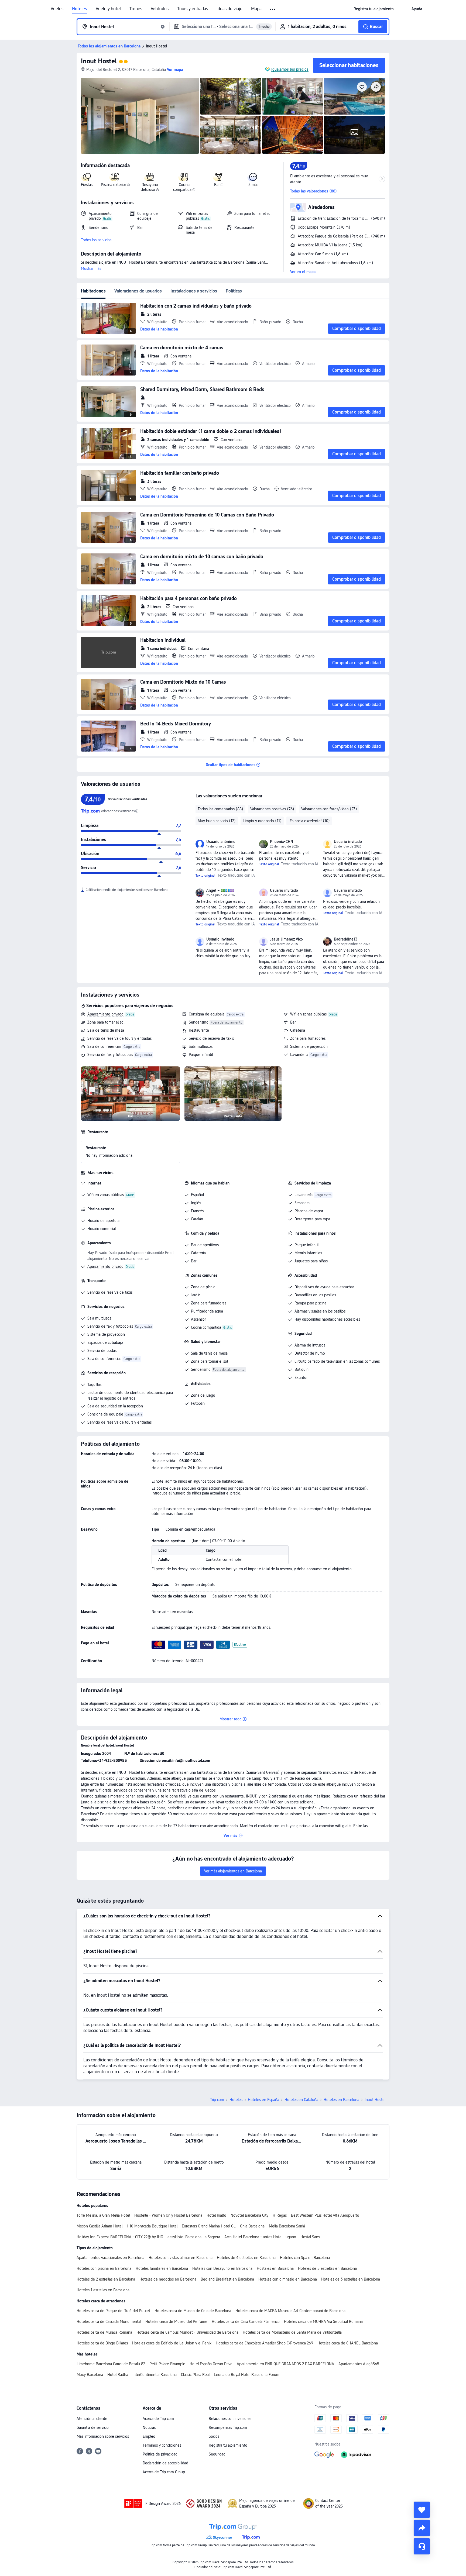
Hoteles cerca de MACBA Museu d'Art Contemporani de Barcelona (290, 2311)
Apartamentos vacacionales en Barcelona (110, 2258)
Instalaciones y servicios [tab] (194, 291)
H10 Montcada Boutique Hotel (152, 2226)
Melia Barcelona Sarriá (287, 2226)
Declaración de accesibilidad (165, 2463)
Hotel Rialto (216, 2215)
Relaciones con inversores (230, 2419)
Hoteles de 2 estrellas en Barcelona (106, 2279)
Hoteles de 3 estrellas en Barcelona (351, 2279)
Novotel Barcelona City (249, 2215)
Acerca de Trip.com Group (164, 2472)
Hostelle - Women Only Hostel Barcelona (168, 2215)
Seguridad (217, 2454)
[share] (422, 2528)
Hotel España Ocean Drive (211, 2364)
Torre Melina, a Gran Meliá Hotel (103, 2215)
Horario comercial (102, 1229)
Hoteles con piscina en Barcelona (104, 2268)
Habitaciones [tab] (93, 291)
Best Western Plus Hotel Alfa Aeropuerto (325, 2215)
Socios (214, 2436)
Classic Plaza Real (195, 2375)
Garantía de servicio (93, 2427)
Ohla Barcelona (252, 2226)
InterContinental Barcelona (155, 2375)
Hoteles (80, 9)
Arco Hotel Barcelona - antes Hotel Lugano (260, 2237)
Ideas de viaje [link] (229, 9)
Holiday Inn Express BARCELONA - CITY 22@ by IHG (120, 2237)
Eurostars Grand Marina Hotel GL (209, 2226)
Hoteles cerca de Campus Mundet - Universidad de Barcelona (187, 2332)
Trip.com (217, 2100)
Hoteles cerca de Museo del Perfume (176, 2322)
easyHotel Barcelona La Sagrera (194, 2237)
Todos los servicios (96, 240)
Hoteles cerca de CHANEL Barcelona (348, 2343)
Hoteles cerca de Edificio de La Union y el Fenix (172, 2343)
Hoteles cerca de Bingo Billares (102, 2343)
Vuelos (57, 9)
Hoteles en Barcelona (341, 2100)
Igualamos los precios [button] (290, 69)
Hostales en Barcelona (275, 2268)
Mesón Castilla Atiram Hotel (100, 2226)
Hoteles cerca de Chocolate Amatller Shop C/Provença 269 (264, 2343)
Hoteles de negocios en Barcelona (168, 2279)
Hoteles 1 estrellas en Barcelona (103, 2290)
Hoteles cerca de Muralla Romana (104, 2332)
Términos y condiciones (162, 2445)
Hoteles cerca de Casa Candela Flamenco (246, 2322)
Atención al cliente (92, 2419)
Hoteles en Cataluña (301, 2100)
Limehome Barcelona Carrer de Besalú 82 (111, 2364)
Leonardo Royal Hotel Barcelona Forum (247, 2375)
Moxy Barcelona (90, 2375)
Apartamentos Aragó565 (359, 2364)
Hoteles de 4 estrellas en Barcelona (246, 2258)
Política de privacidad (160, 2454)
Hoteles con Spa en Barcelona (305, 2258)
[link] (374, 9)
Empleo (149, 2436)
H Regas (280, 2215)
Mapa (256, 9)
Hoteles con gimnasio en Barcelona (288, 2279)
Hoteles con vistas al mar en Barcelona (181, 2258)
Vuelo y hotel (108, 9)
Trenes (136, 9)
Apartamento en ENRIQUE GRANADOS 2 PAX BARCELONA (285, 2364)
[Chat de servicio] (422, 2546)
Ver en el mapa (303, 272)
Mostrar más (91, 268)
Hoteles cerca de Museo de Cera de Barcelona (193, 2311)
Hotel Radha (118, 2375)
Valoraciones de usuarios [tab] (138, 291)
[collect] (422, 2510)
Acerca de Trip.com (158, 2419)
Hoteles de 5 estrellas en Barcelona (327, 2268)
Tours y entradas (193, 9)
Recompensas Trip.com (228, 2427)
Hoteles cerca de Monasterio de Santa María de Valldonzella (292, 2332)
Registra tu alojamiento (228, 2445)
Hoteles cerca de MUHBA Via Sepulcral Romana (323, 2322)
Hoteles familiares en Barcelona (162, 2268)
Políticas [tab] (234, 291)
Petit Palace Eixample (167, 2364)
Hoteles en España (263, 2100)
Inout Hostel (99, 61)
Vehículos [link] (160, 9)
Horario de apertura (103, 1221)
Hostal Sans (310, 2237)
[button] (273, 9)
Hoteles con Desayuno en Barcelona (222, 2268)
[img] (140, 116)
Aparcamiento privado (105, 1014)
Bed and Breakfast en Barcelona (227, 2279)
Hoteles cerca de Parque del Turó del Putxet (113, 2311)
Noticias (149, 2427)
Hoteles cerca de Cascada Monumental (109, 2322)
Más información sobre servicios (103, 2436)
